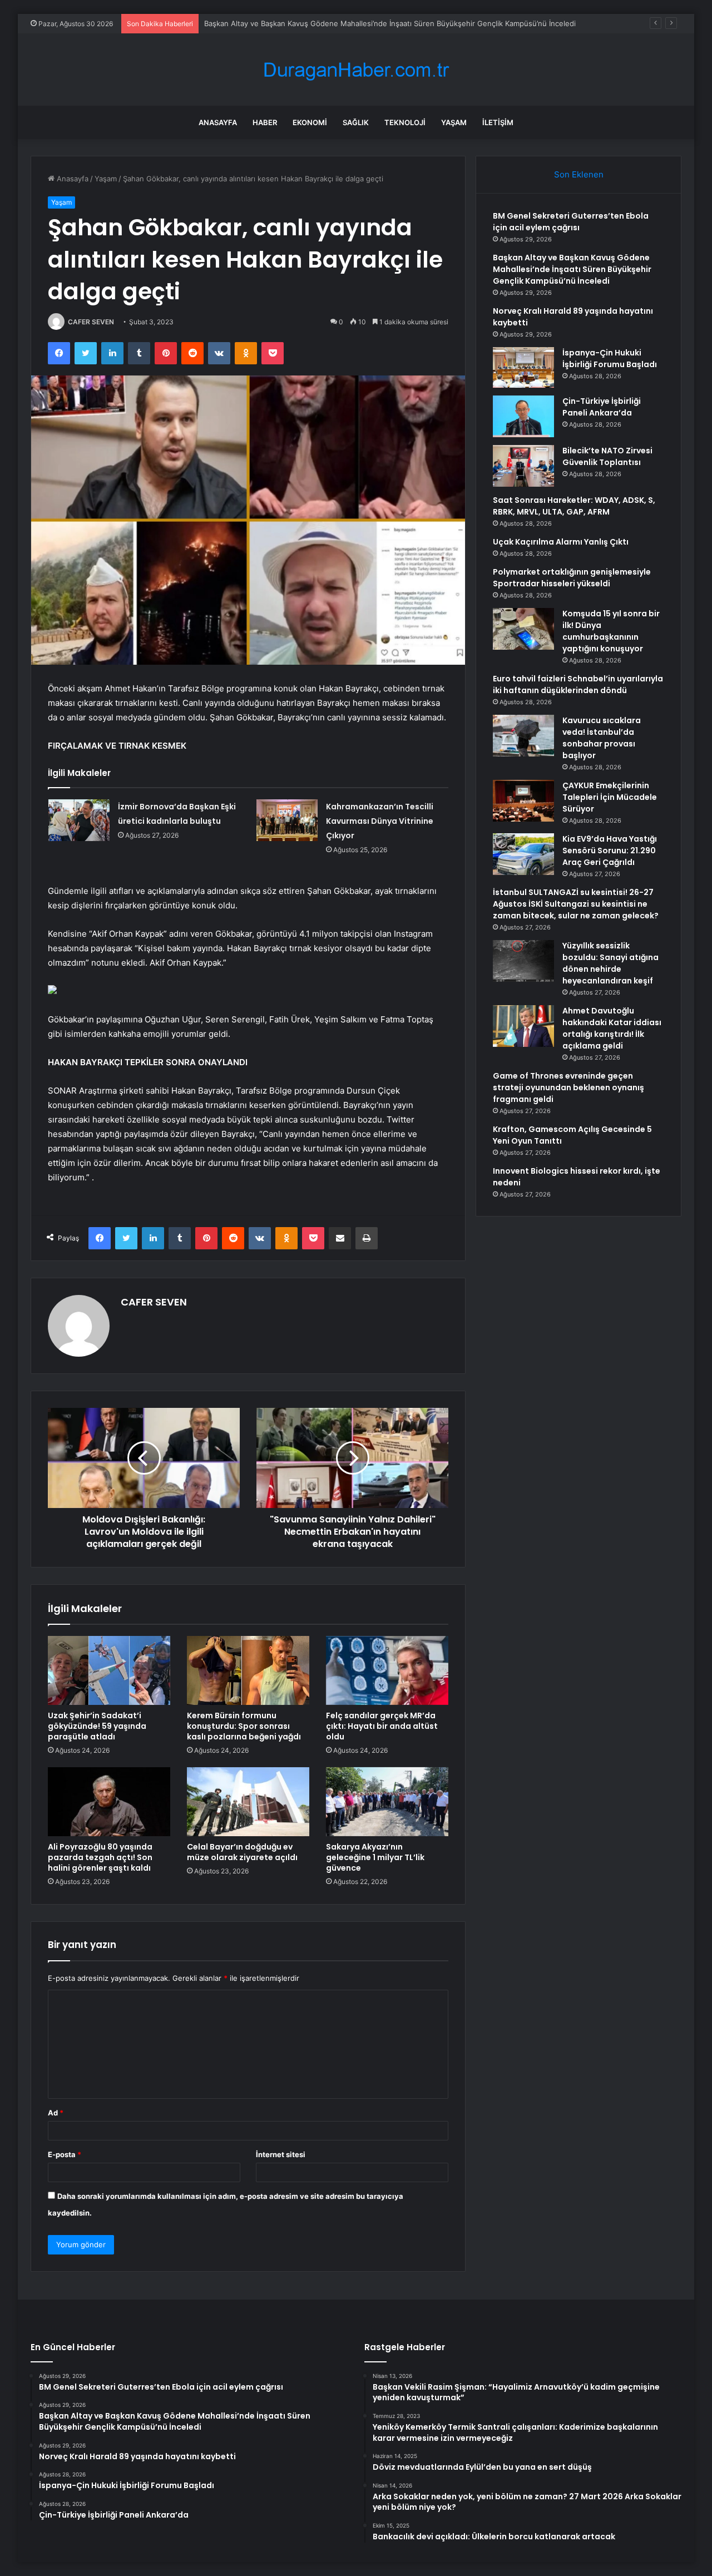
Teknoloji (405, 122)
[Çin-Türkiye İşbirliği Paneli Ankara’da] (523, 416)
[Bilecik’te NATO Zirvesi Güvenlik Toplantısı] (523, 466)
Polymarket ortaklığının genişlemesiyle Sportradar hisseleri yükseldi (572, 578)
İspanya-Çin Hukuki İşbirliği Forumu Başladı (610, 359)
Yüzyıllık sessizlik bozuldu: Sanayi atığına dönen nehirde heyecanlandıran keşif (610, 963)
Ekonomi (310, 122)
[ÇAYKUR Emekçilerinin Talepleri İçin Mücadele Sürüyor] (523, 801)
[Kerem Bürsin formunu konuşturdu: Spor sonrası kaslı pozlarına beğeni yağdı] (248, 1670)
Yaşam (454, 122)
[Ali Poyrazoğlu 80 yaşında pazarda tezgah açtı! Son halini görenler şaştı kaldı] (109, 1802)
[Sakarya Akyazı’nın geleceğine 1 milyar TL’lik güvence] (387, 1802)
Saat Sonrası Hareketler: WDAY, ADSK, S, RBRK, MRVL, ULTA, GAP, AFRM (574, 506)
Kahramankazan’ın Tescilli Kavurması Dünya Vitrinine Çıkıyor (380, 821)
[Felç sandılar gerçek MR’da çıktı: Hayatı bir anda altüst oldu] (387, 1670)
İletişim (498, 122)
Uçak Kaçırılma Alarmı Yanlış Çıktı (561, 542)
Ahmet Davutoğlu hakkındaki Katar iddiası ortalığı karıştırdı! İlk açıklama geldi (612, 1028)
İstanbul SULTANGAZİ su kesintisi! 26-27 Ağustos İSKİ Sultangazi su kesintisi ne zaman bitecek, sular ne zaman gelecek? (576, 904)
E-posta (65, 2154)
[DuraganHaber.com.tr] (356, 70)
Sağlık (356, 122)
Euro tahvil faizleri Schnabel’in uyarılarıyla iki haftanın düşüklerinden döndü (578, 684)
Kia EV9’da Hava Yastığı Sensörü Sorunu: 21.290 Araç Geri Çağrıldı (610, 851)
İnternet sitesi (281, 2154)
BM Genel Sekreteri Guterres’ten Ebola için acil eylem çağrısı (571, 222)
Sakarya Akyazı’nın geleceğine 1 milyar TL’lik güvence (375, 1857)
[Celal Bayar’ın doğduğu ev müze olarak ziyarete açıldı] (248, 1802)
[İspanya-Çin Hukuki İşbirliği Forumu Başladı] (523, 367)
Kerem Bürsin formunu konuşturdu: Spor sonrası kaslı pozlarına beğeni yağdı (244, 1726)
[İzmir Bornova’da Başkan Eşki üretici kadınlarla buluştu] (79, 820)
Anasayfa (218, 122)
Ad (56, 2113)
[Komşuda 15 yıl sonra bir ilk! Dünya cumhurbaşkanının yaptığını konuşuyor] (523, 629)
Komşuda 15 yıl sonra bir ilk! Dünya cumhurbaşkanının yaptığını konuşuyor (611, 631)
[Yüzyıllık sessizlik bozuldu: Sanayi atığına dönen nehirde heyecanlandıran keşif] (523, 961)
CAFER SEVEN (91, 322)
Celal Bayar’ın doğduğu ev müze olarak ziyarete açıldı (242, 1852)
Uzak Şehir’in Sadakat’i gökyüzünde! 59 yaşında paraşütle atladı (97, 1726)
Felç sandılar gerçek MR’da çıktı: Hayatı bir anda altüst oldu (382, 1726)
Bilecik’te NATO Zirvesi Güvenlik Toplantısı (607, 456)
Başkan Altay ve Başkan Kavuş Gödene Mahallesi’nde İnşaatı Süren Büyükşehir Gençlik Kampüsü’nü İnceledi (572, 269)
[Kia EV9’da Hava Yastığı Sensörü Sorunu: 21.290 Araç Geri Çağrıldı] (523, 854)
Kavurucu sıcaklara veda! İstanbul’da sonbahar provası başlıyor (602, 738)
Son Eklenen (579, 174)
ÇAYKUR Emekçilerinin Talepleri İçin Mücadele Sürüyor (610, 797)
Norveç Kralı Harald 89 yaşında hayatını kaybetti (286, 23)
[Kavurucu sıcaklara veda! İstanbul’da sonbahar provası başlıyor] (523, 736)
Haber (265, 122)
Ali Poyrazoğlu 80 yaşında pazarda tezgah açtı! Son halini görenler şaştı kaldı (100, 1857)
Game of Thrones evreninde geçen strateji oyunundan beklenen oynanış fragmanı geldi (568, 1087)
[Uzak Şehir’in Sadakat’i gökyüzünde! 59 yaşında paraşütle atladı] (109, 1670)
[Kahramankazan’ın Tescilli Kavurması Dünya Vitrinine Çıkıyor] (287, 820)
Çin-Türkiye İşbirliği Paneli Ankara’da (602, 407)
